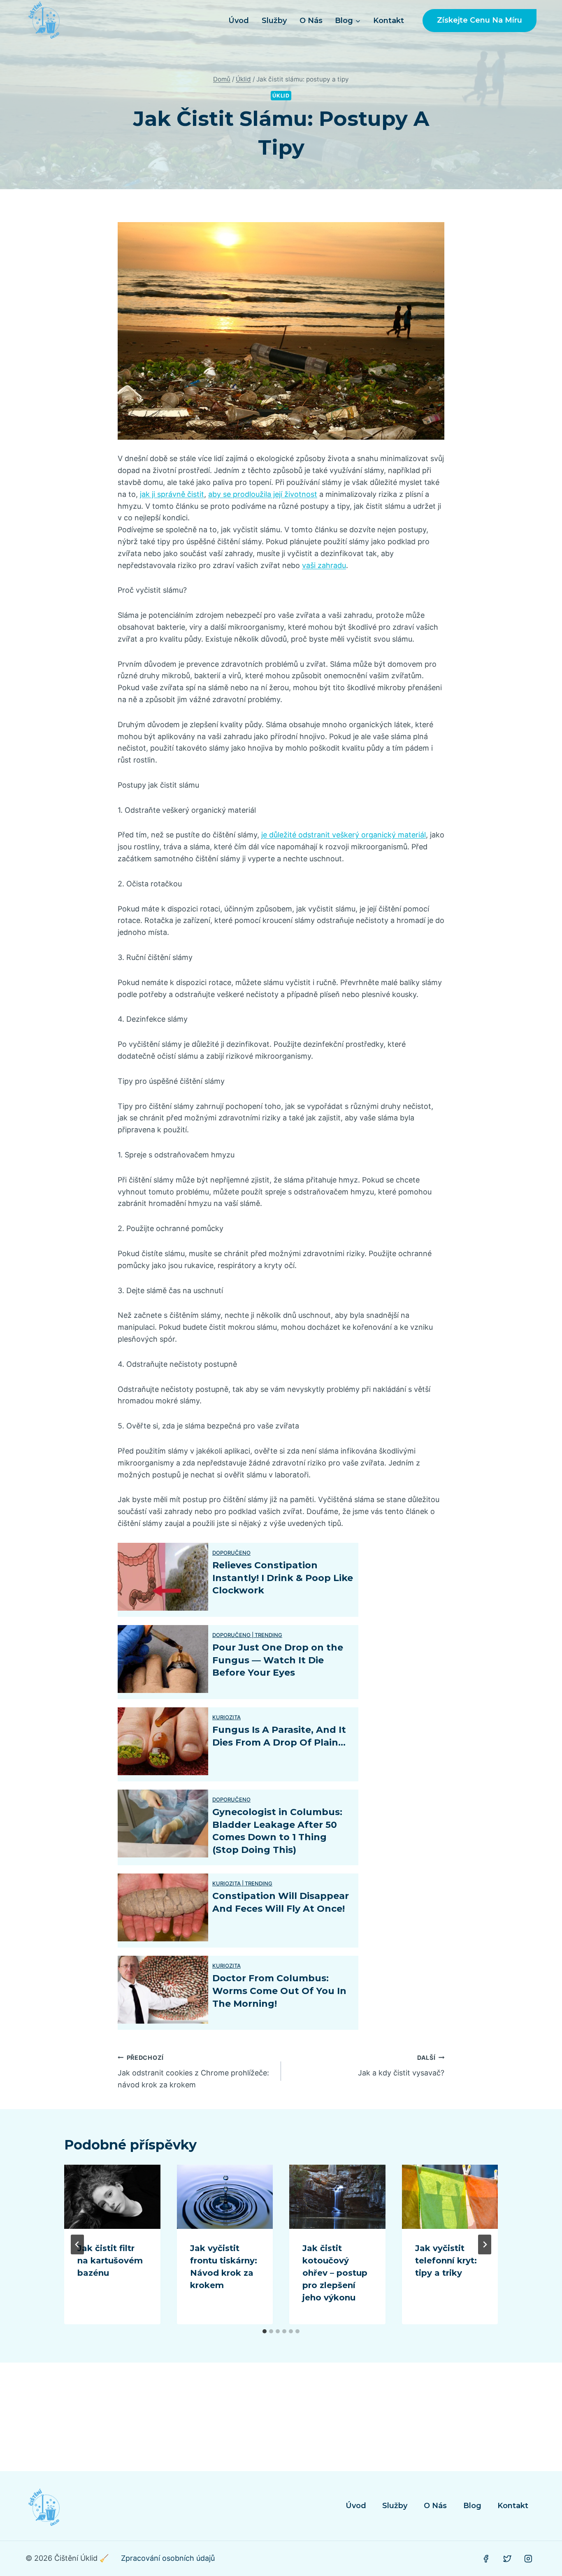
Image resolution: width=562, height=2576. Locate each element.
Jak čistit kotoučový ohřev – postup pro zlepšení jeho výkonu (335, 2273)
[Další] (485, 2244)
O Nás (311, 21)
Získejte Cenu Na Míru (480, 20)
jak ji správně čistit (172, 494)
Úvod (239, 21)
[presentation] (112, 2197)
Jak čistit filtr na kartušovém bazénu (110, 2261)
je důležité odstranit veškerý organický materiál (344, 835)
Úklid (281, 96)
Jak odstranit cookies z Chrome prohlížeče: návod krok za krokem (193, 2072)
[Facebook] (486, 2559)
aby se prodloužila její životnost (263, 494)
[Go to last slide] (77, 2244)
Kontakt (389, 21)
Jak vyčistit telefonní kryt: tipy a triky (446, 2261)
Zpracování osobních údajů (168, 2558)
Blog (472, 2506)
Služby (274, 21)
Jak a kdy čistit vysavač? (401, 2066)
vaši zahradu (324, 565)
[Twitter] (507, 2559)
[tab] (265, 2331)
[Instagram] (528, 2559)
